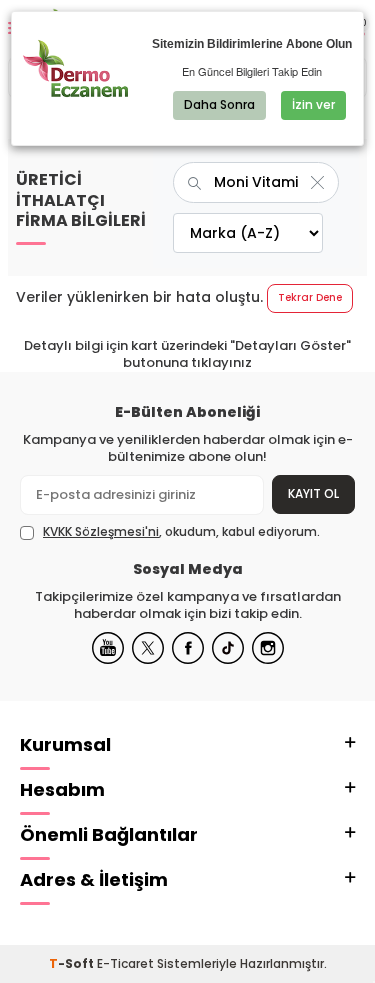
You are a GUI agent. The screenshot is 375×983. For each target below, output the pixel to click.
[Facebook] (188, 648)
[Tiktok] (228, 648)
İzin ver (313, 104)
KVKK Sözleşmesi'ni (101, 531)
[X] (148, 648)
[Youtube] (108, 648)
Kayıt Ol (313, 493)
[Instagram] (268, 648)
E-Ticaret (125, 963)
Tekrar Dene (310, 297)
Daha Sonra (219, 104)
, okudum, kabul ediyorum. (181, 532)
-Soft (73, 963)
